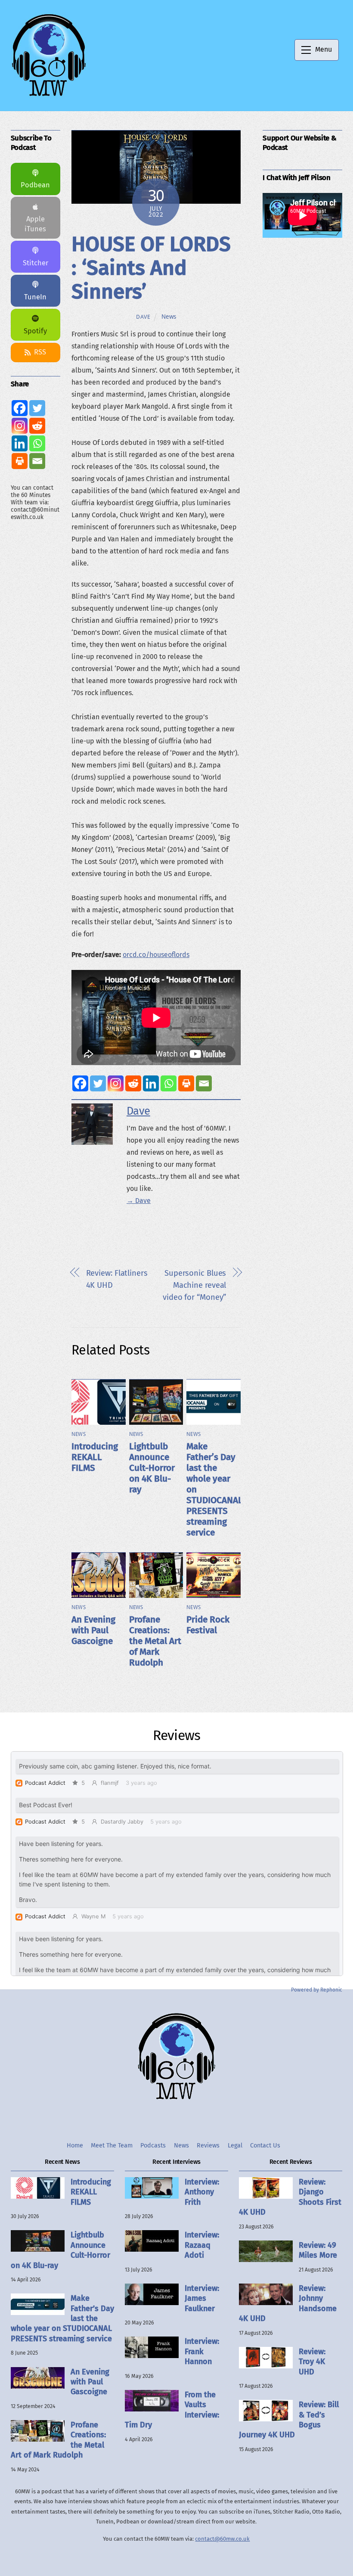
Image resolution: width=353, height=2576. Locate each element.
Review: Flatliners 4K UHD (117, 1279)
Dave (143, 317)
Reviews (208, 2146)
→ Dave (139, 1201)
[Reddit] (133, 1083)
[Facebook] (80, 1083)
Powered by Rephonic (317, 1990)
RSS (40, 352)
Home (75, 2146)
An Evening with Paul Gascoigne (93, 1630)
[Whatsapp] (169, 1083)
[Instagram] (116, 1083)
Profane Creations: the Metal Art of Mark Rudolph (155, 1641)
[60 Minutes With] (49, 95)
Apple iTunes (35, 224)
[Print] (186, 1083)
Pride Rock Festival (208, 1625)
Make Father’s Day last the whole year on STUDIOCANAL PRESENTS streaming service (62, 2318)
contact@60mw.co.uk (222, 2539)
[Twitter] (98, 1083)
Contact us (265, 2146)
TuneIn (35, 297)
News (169, 317)
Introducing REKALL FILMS (95, 1457)
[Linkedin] (151, 1083)
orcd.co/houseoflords (156, 955)
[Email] (204, 1083)
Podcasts (153, 2146)
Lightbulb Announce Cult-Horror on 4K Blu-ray (152, 1468)
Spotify (35, 331)
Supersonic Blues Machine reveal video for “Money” (194, 1285)
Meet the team (112, 2146)
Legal (235, 2146)
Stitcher (36, 263)
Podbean (35, 185)
